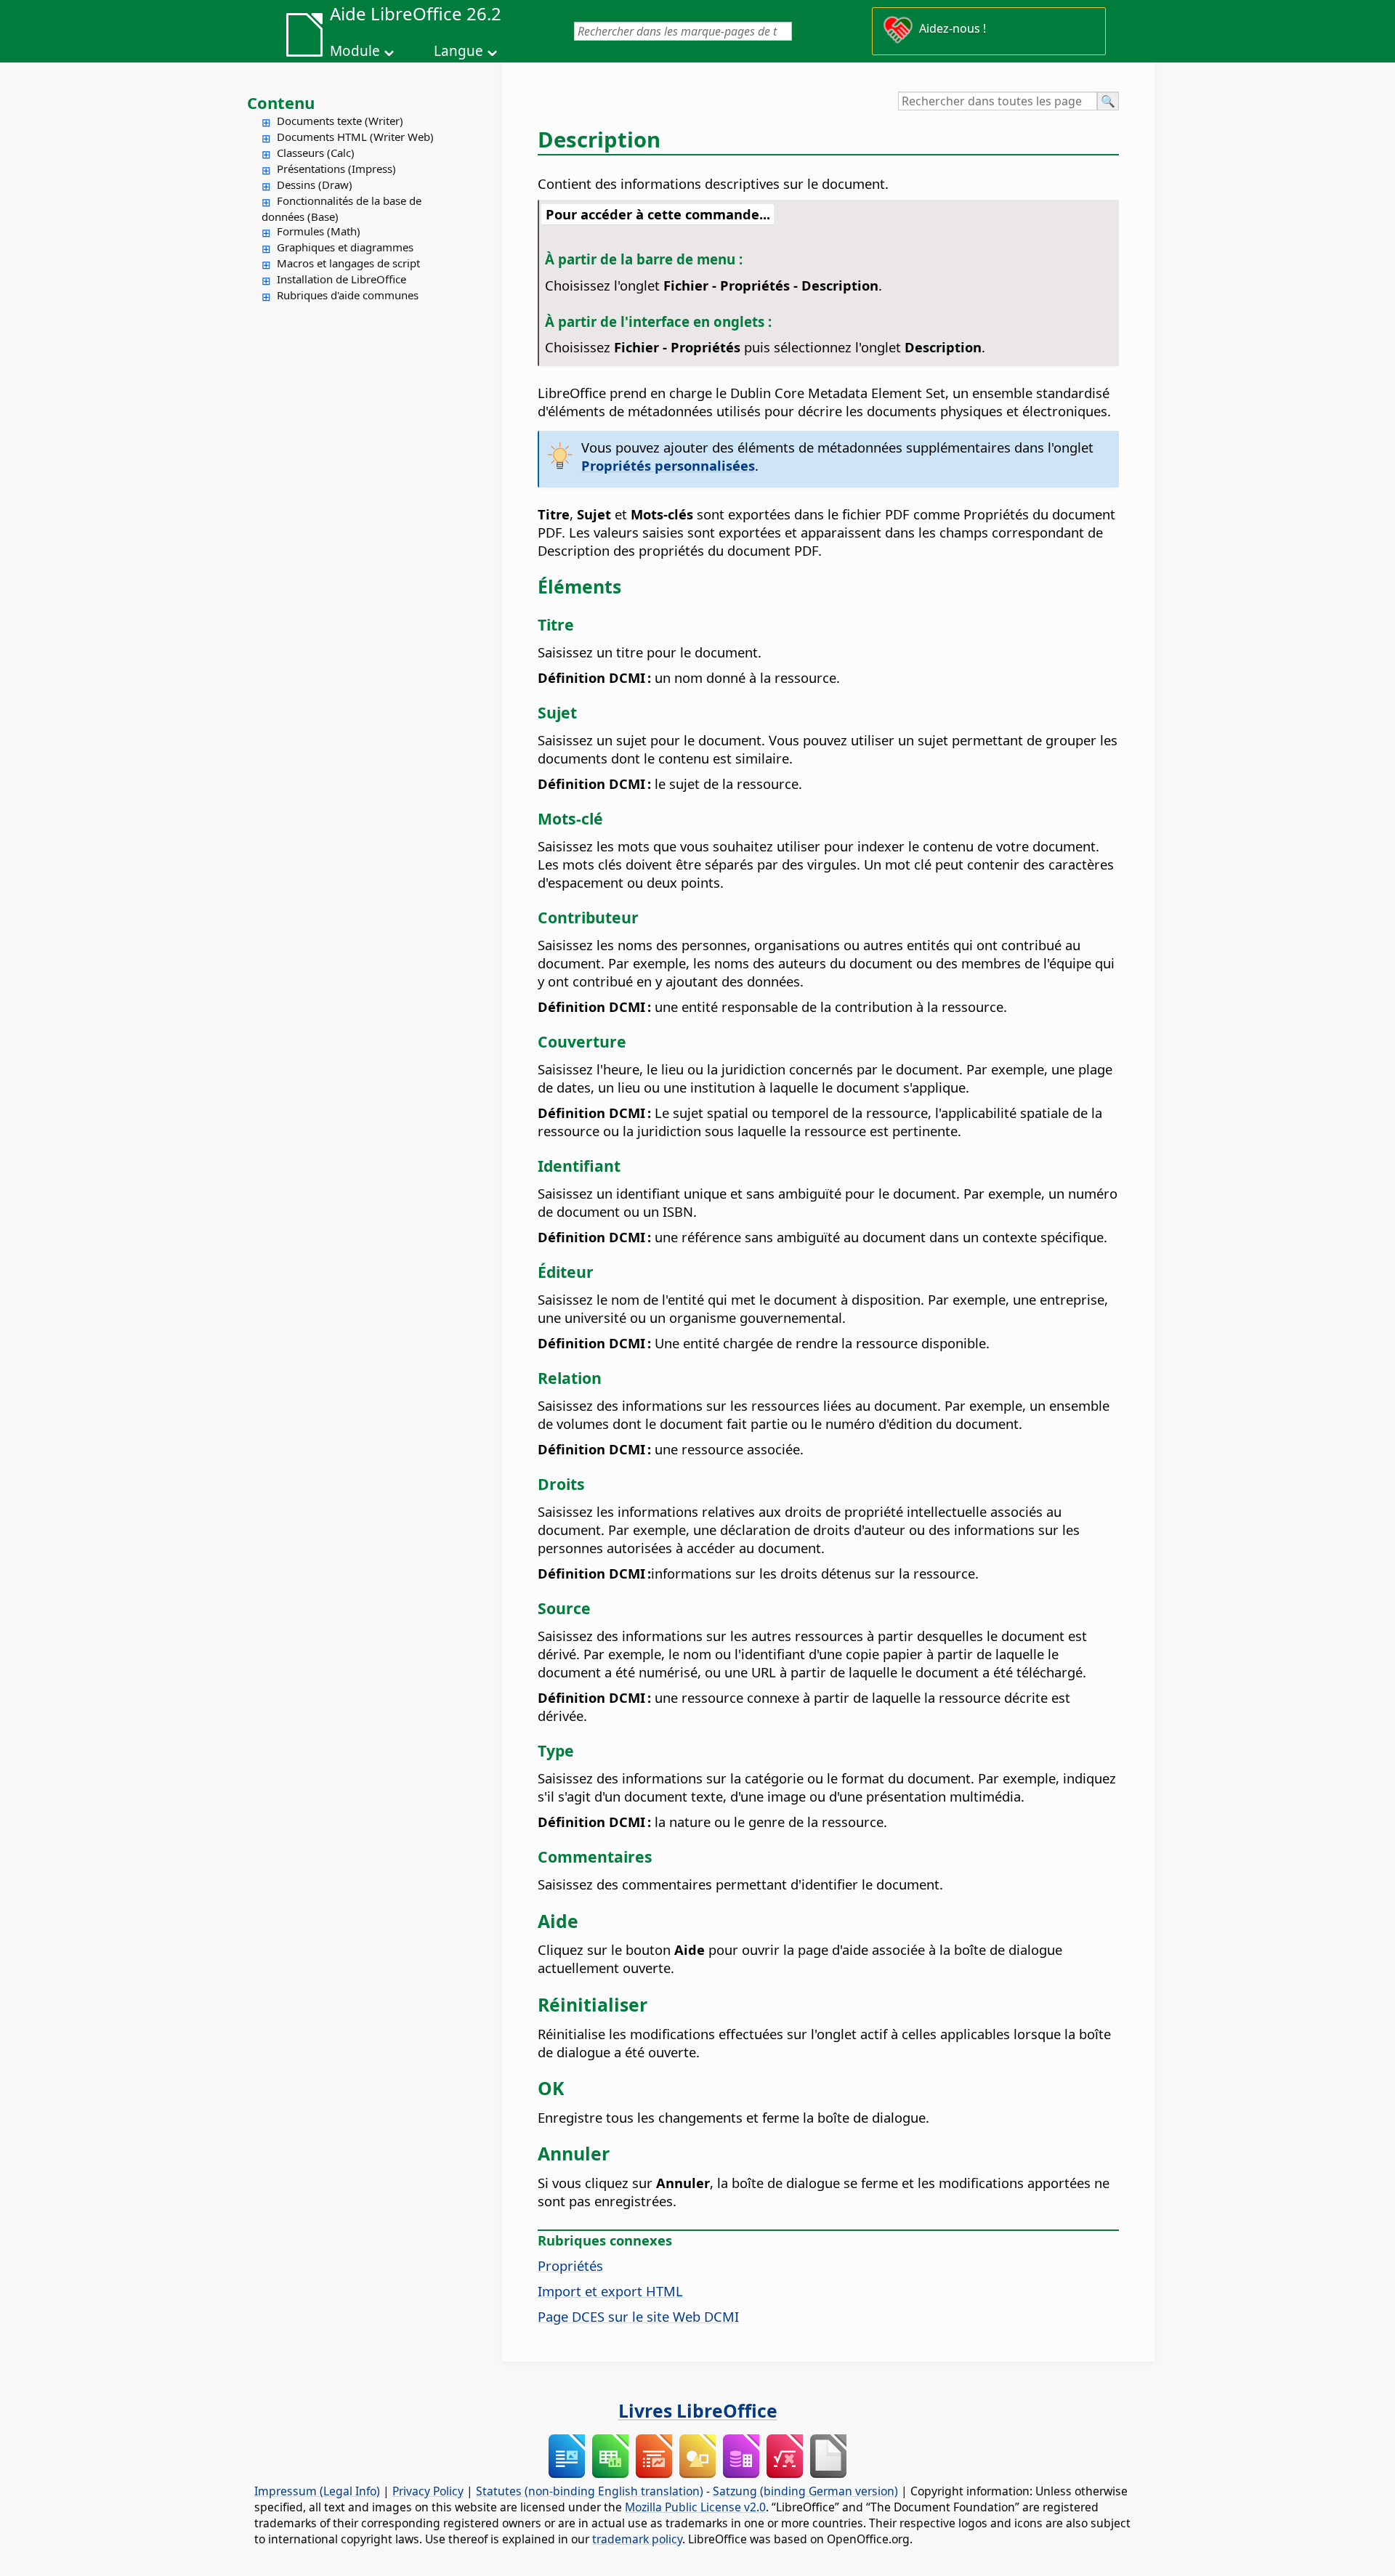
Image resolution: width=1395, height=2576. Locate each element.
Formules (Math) (319, 231)
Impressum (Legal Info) (317, 2491)
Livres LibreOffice (698, 2410)
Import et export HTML (610, 2291)
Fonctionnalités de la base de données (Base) (341, 208)
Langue (458, 51)
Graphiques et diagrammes (345, 247)
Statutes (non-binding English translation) (590, 2491)
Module (355, 51)
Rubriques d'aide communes (348, 295)
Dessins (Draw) (315, 185)
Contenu (281, 102)
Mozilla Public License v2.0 (695, 2507)
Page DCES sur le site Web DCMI (638, 2316)
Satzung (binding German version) (805, 2491)
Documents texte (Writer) (340, 121)
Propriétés (570, 2265)
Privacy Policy (428, 2491)
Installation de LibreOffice (341, 279)
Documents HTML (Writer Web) (355, 137)
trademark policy (637, 2539)
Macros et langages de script (348, 263)
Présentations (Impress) (336, 169)
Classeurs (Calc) (316, 153)
